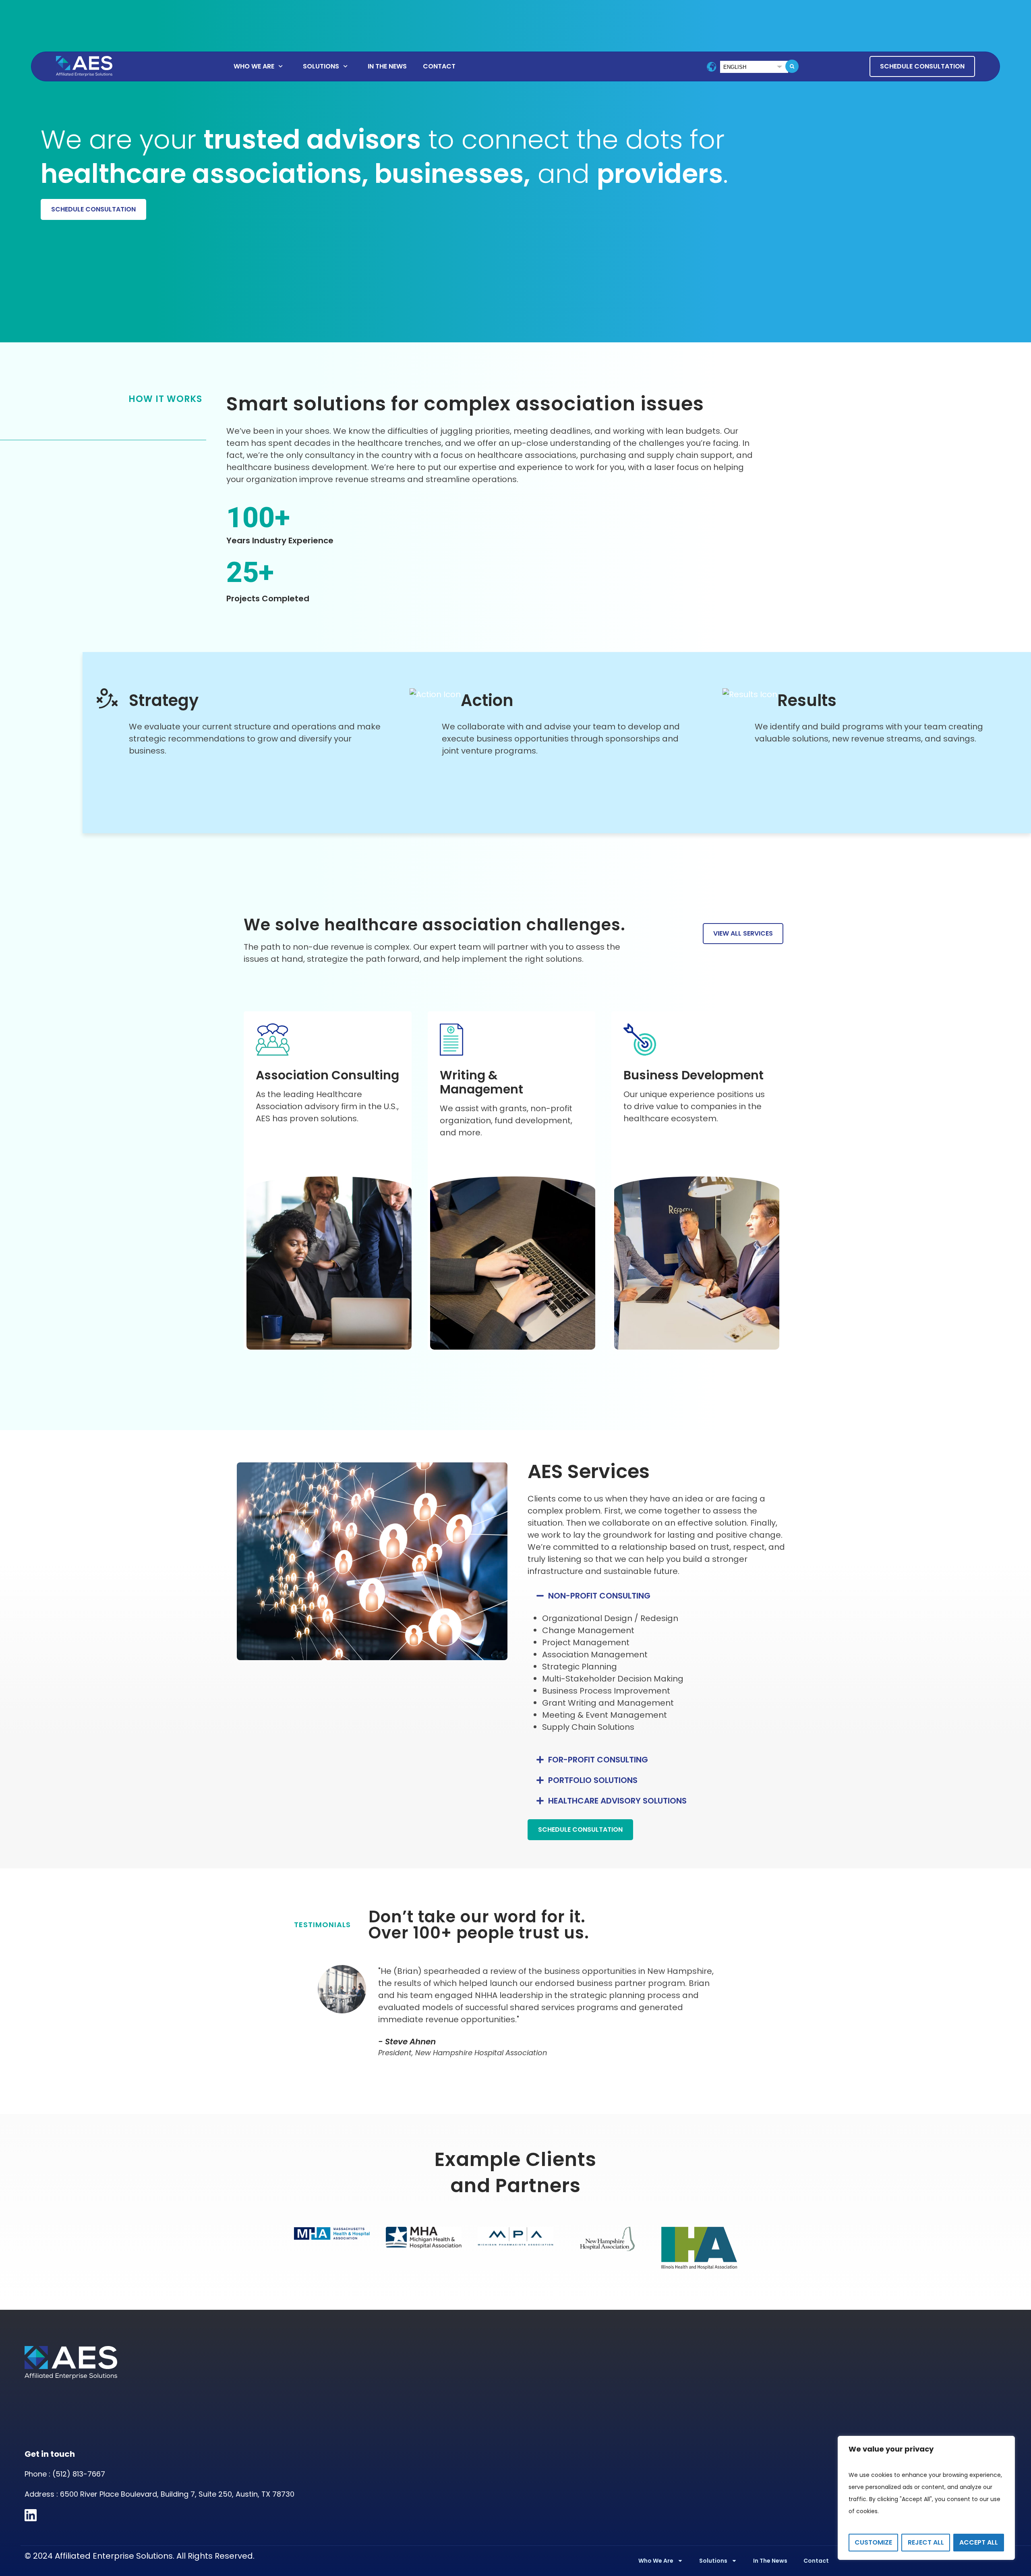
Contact (439, 66)
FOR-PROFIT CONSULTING (598, 1760)
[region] (926, 2498)
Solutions (321, 66)
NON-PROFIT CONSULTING (599, 1596)
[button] (792, 66)
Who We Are (254, 66)
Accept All (979, 2542)
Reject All (926, 2542)
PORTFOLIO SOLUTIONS (593, 1780)
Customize (873, 2542)
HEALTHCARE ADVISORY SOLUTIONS (617, 1801)
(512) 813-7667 (79, 2474)
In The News (387, 66)
